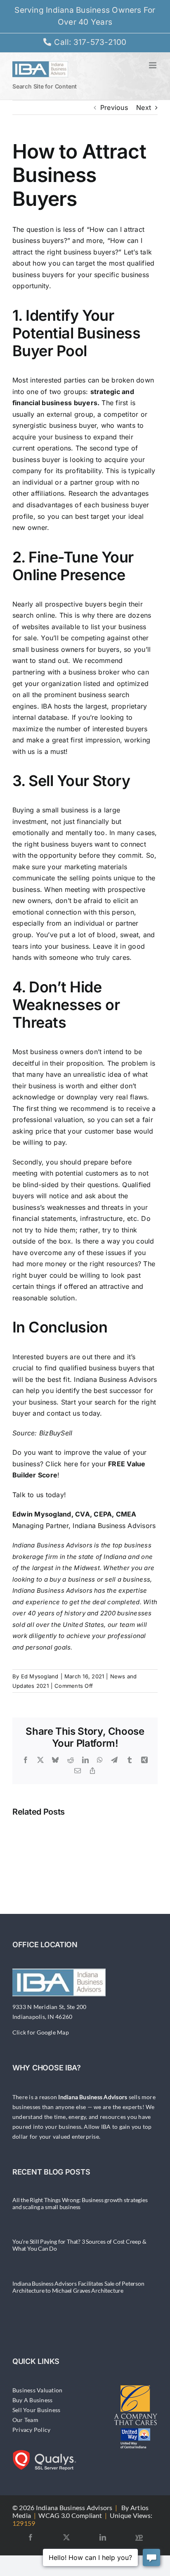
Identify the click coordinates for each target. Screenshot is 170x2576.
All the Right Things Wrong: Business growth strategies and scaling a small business (80, 2203)
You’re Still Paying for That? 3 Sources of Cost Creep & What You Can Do (79, 2245)
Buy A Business (32, 2400)
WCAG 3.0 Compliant (70, 2515)
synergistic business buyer (54, 425)
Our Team (25, 2420)
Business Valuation (37, 2390)
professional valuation (48, 1120)
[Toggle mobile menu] (153, 65)
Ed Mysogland (40, 1676)
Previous (114, 107)
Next (144, 107)
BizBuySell (56, 1433)
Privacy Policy (31, 2430)
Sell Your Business (36, 2410)
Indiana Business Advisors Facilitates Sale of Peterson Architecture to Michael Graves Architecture (78, 2287)
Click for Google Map (41, 2032)
